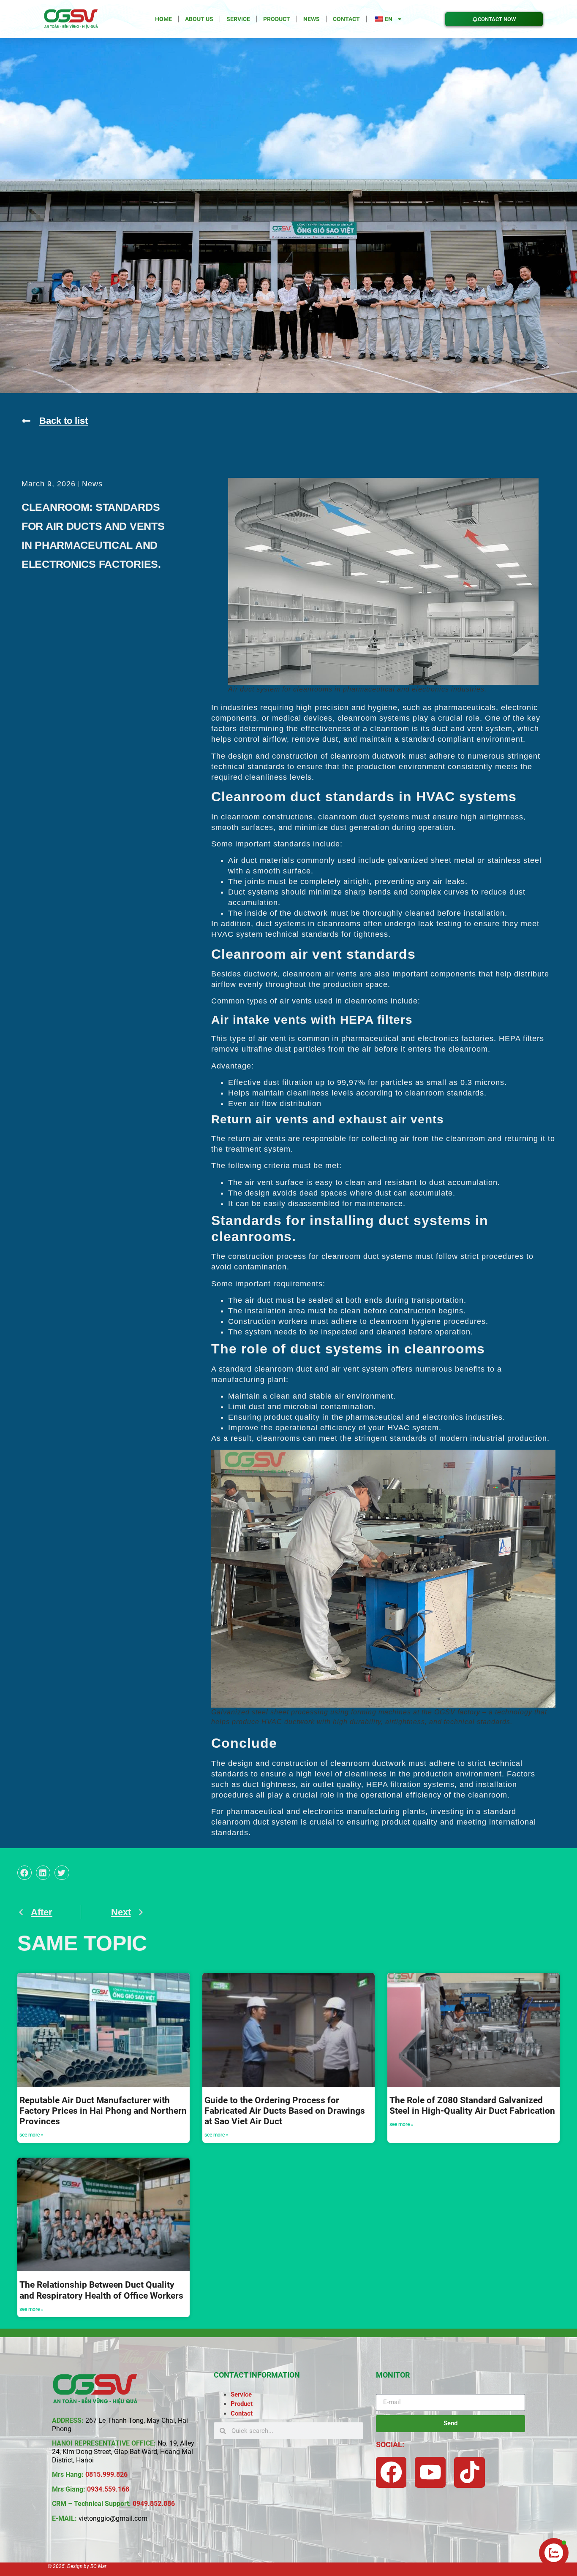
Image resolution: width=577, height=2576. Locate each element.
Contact (346, 19)
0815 (93, 2474)
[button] (24, 1873)
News (312, 19)
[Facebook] (391, 2472)
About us (199, 19)
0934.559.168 (108, 2489)
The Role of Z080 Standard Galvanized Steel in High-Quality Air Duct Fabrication (472, 2106)
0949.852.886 (154, 2504)
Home (163, 19)
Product (277, 19)
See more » (31, 2135)
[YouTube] (430, 2472)
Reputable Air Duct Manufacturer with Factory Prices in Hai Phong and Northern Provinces (103, 2111)
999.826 (115, 2474)
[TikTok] (469, 2472)
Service (238, 19)
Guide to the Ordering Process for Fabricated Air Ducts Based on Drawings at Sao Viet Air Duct (285, 2111)
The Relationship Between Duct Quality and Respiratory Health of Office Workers (101, 2290)
